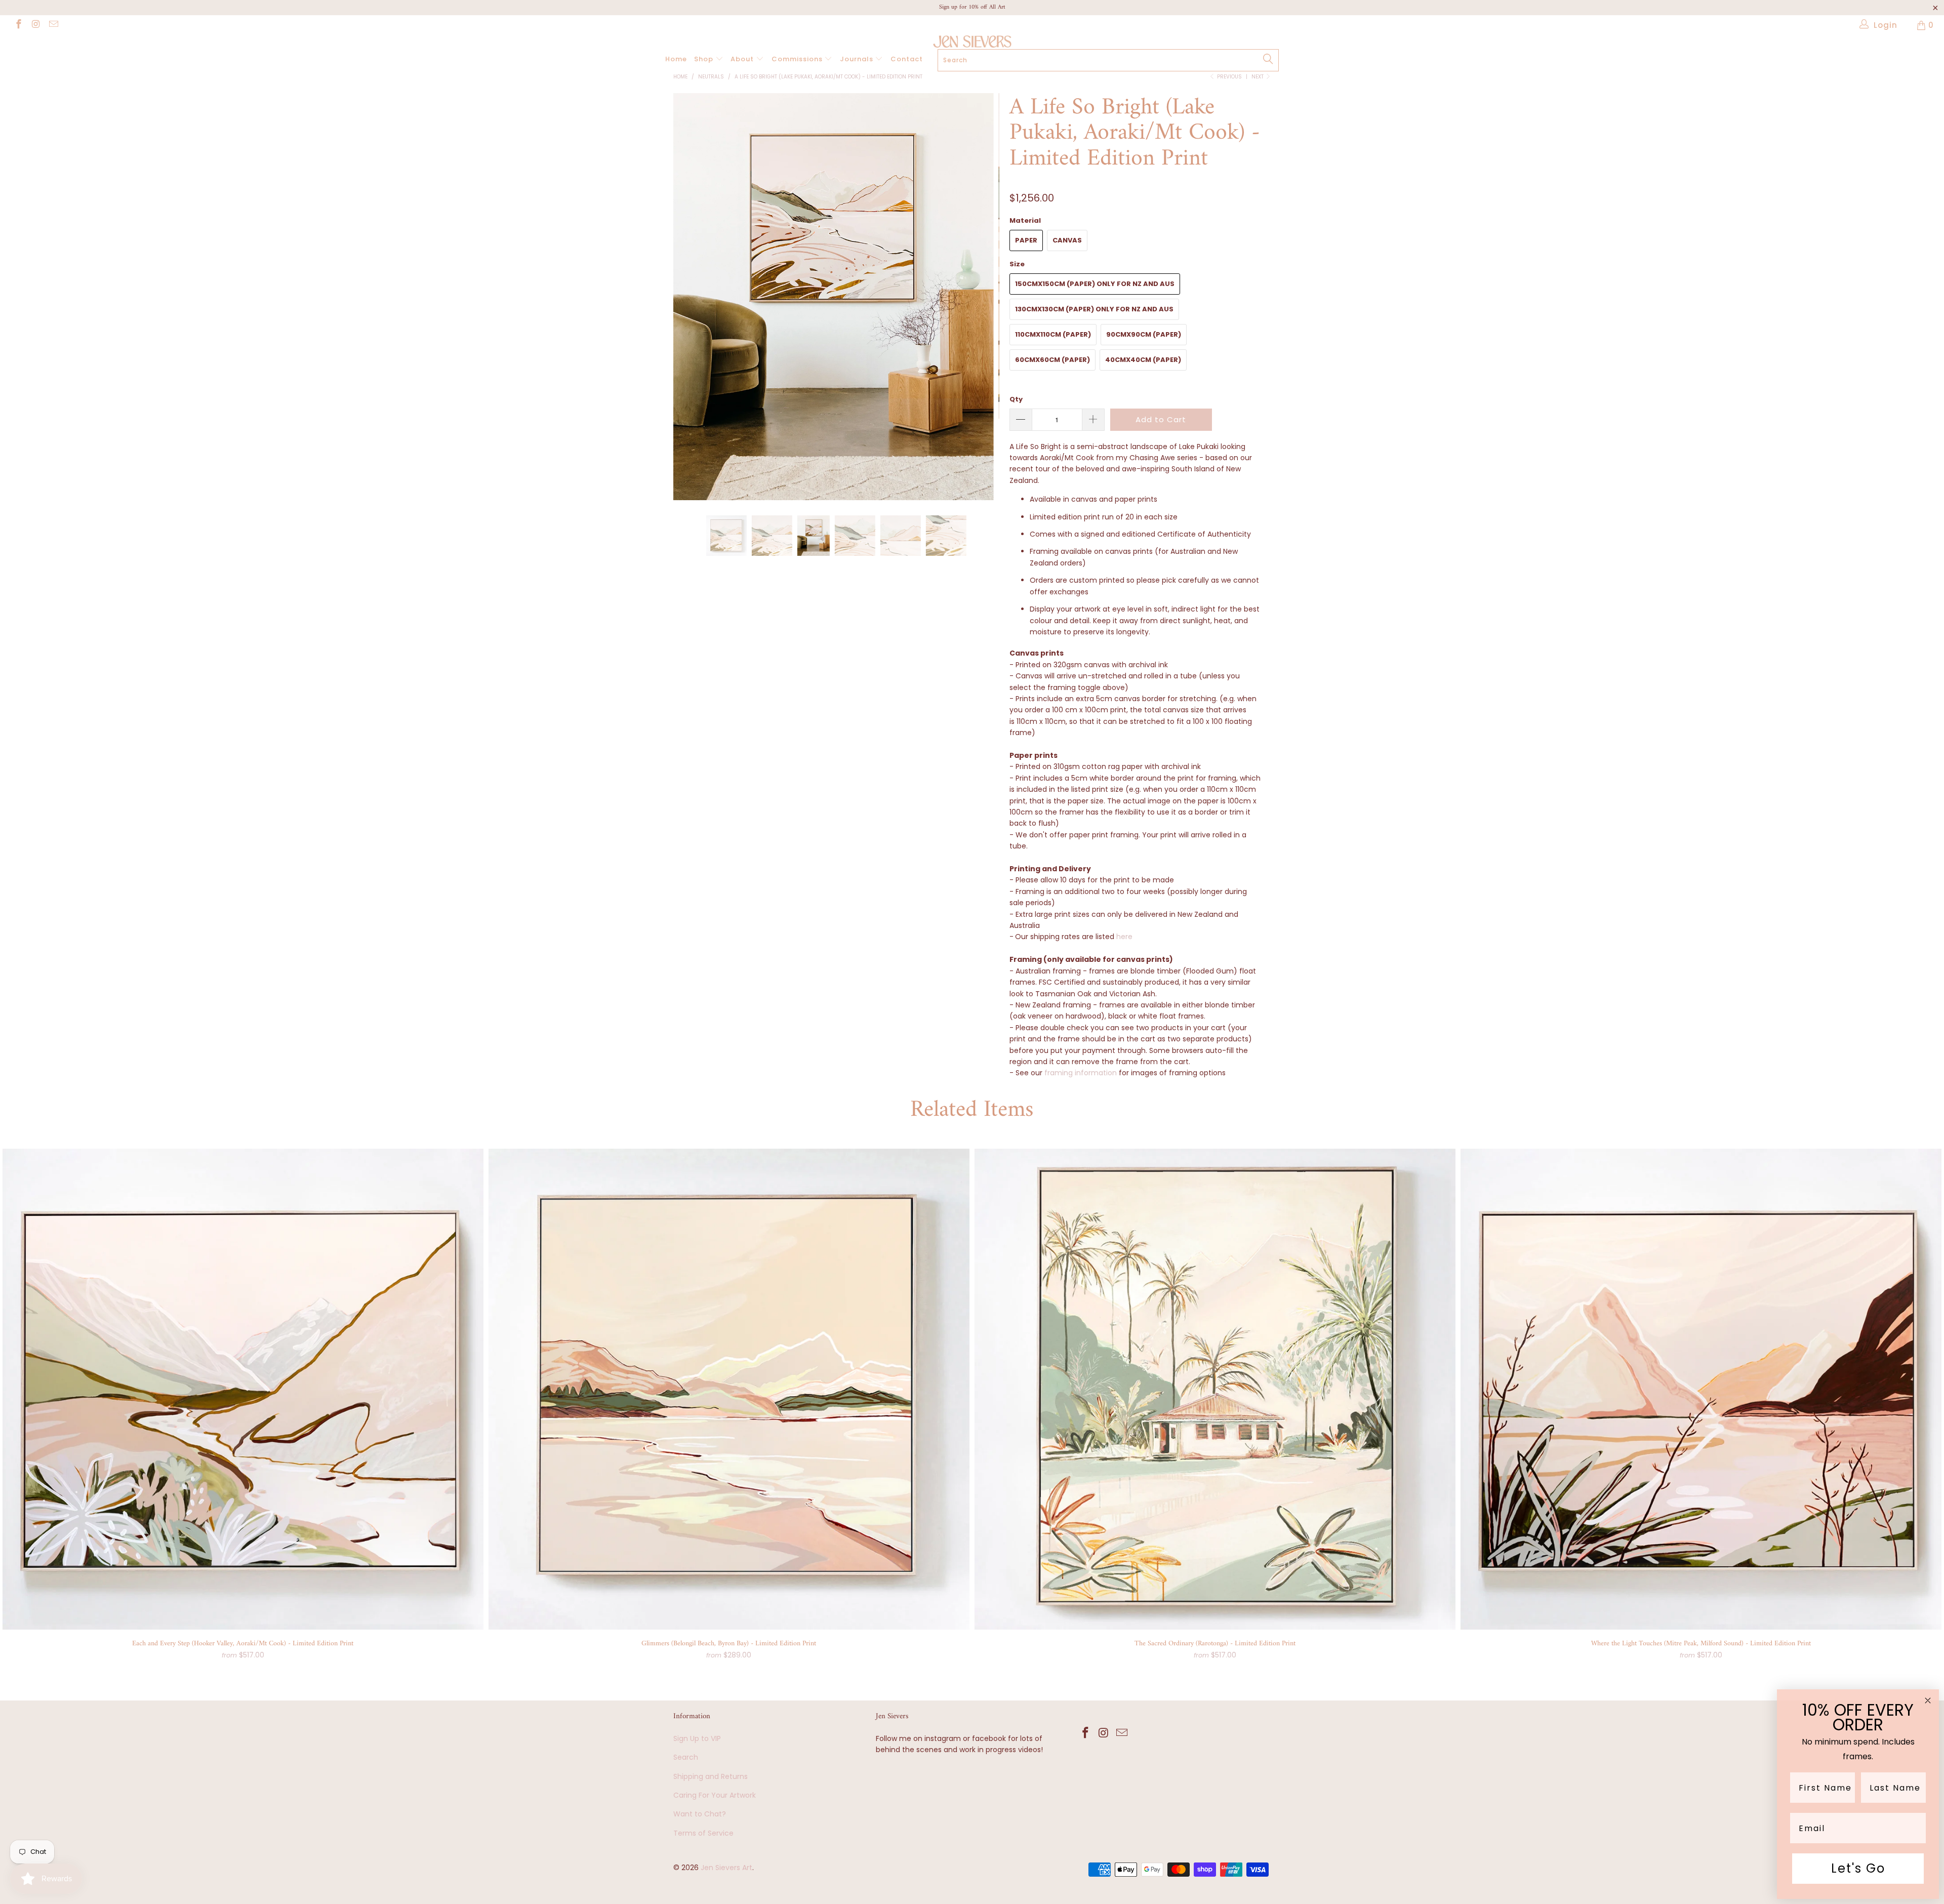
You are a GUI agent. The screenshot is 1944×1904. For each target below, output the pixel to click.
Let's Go (1858, 1868)
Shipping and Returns (711, 1776)
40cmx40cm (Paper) (1143, 360)
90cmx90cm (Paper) (1144, 334)
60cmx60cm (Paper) (1052, 360)
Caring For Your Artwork (715, 1795)
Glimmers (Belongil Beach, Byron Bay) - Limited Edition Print (729, 1389)
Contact (907, 59)
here (1124, 937)
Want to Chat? (700, 1814)
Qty (1016, 399)
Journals (858, 59)
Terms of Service (703, 1833)
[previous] (691, 305)
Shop (705, 59)
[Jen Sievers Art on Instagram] (36, 25)
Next (1258, 77)
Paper (1026, 240)
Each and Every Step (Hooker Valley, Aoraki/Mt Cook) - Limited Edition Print (243, 1389)
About (743, 59)
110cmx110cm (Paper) (1053, 334)
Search (686, 1757)
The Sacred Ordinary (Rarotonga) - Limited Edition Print (1215, 1389)
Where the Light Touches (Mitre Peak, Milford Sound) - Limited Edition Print (1701, 1389)
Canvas (1067, 240)
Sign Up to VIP (697, 1738)
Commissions (798, 59)
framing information (1081, 1073)
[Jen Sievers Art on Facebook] (18, 25)
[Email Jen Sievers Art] (53, 25)
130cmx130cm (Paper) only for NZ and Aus (1094, 309)
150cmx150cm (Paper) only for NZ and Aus (1095, 284)
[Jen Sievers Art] (972, 42)
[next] (982, 305)
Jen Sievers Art (726, 1868)
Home (676, 59)
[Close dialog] (1928, 1700)
